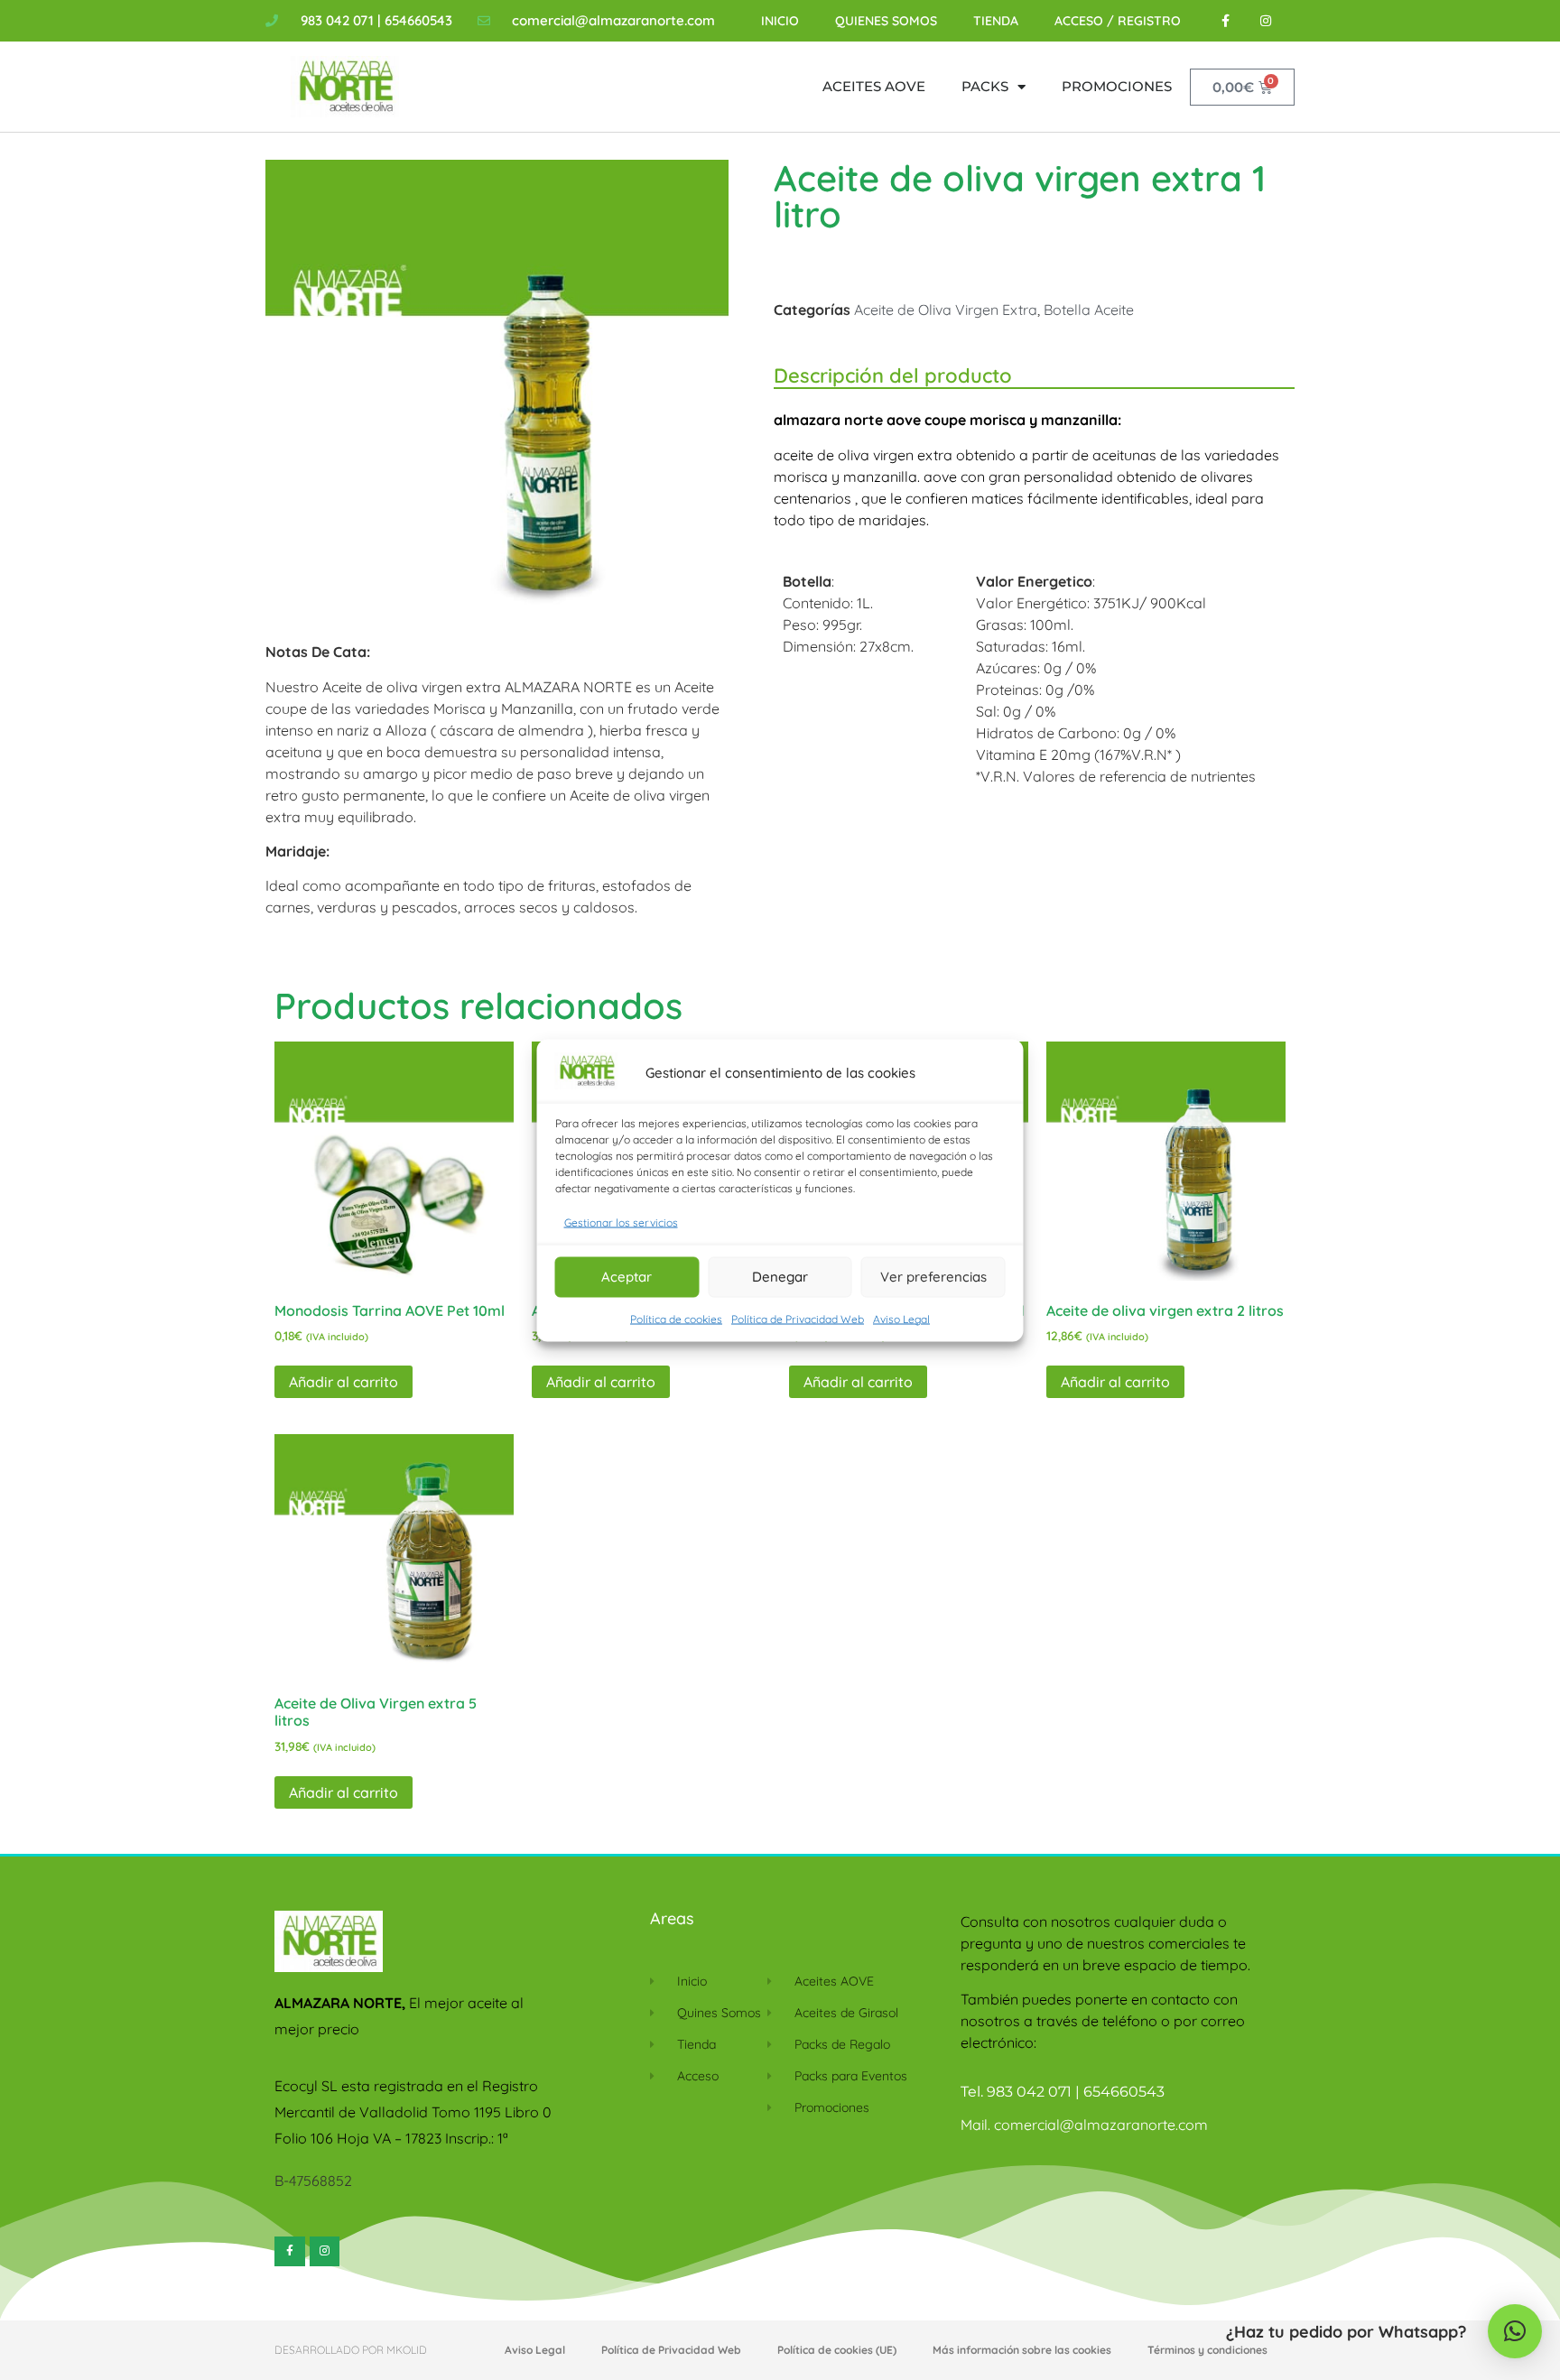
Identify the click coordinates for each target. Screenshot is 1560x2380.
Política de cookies (676, 1318)
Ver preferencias (933, 1277)
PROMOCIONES (1117, 86)
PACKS (985, 86)
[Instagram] (1266, 21)
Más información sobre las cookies (1022, 2350)
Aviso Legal (901, 1318)
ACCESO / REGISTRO (1118, 21)
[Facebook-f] (1226, 21)
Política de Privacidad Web (798, 1318)
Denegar (780, 1277)
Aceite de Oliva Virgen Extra (946, 310)
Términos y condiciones (1207, 2350)
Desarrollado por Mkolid (351, 2350)
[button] (1515, 2331)
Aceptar (627, 1277)
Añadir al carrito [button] (344, 1382)
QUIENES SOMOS (886, 21)
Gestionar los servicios (621, 1222)
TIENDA (996, 21)
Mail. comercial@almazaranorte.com (1084, 2125)
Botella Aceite (1089, 310)
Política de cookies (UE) (837, 2350)
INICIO (780, 21)
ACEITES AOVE (874, 86)
